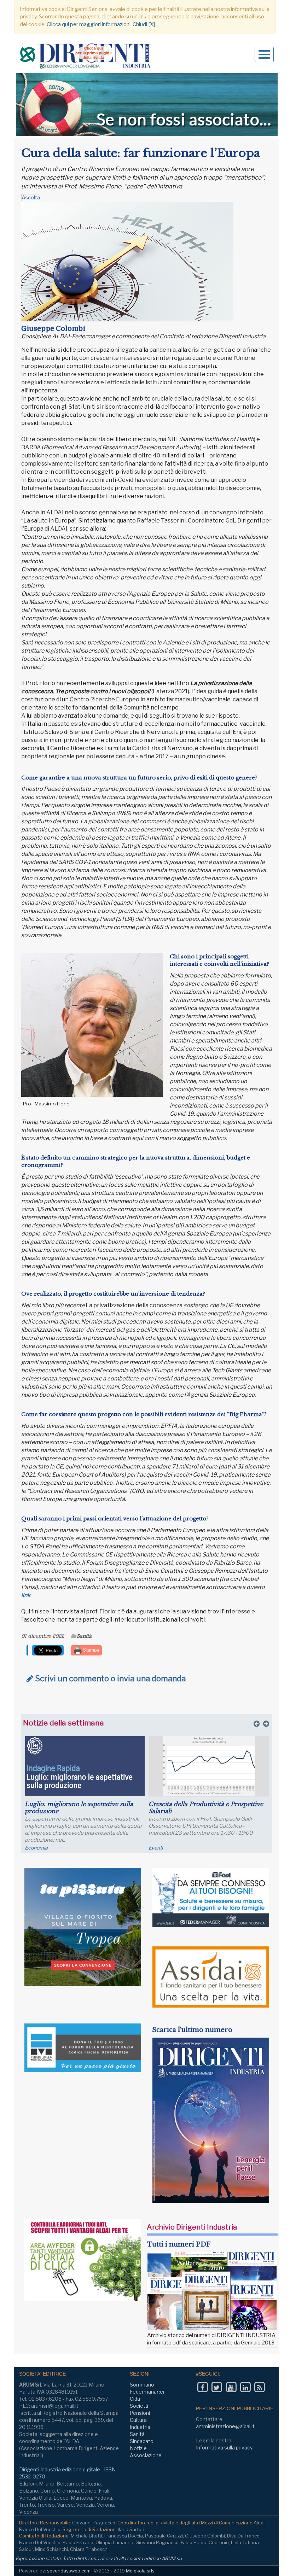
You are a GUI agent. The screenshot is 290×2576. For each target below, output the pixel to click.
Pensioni (140, 2413)
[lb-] (147, 105)
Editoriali (35, 1848)
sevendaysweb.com (69, 2571)
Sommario (142, 2385)
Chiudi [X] (144, 24)
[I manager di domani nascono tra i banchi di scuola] (85, 1766)
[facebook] (202, 2387)
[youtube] (231, 2387)
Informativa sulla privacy (224, 2448)
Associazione (146, 2455)
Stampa (91, 1650)
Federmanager (166, 1848)
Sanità (84, 1636)
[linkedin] (245, 2387)
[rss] (259, 2387)
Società (139, 2406)
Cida (135, 2399)
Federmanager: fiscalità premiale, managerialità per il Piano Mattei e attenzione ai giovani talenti (199, 1811)
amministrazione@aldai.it (225, 2426)
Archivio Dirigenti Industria (192, 2227)
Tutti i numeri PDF (179, 2244)
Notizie (138, 2448)
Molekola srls (140, 2571)
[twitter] (217, 2387)
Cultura (138, 2420)
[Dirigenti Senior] (86, 57)
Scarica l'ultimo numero (192, 2030)
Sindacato (142, 2441)
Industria (140, 2427)
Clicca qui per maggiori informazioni (89, 24)
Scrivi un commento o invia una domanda (109, 1678)
